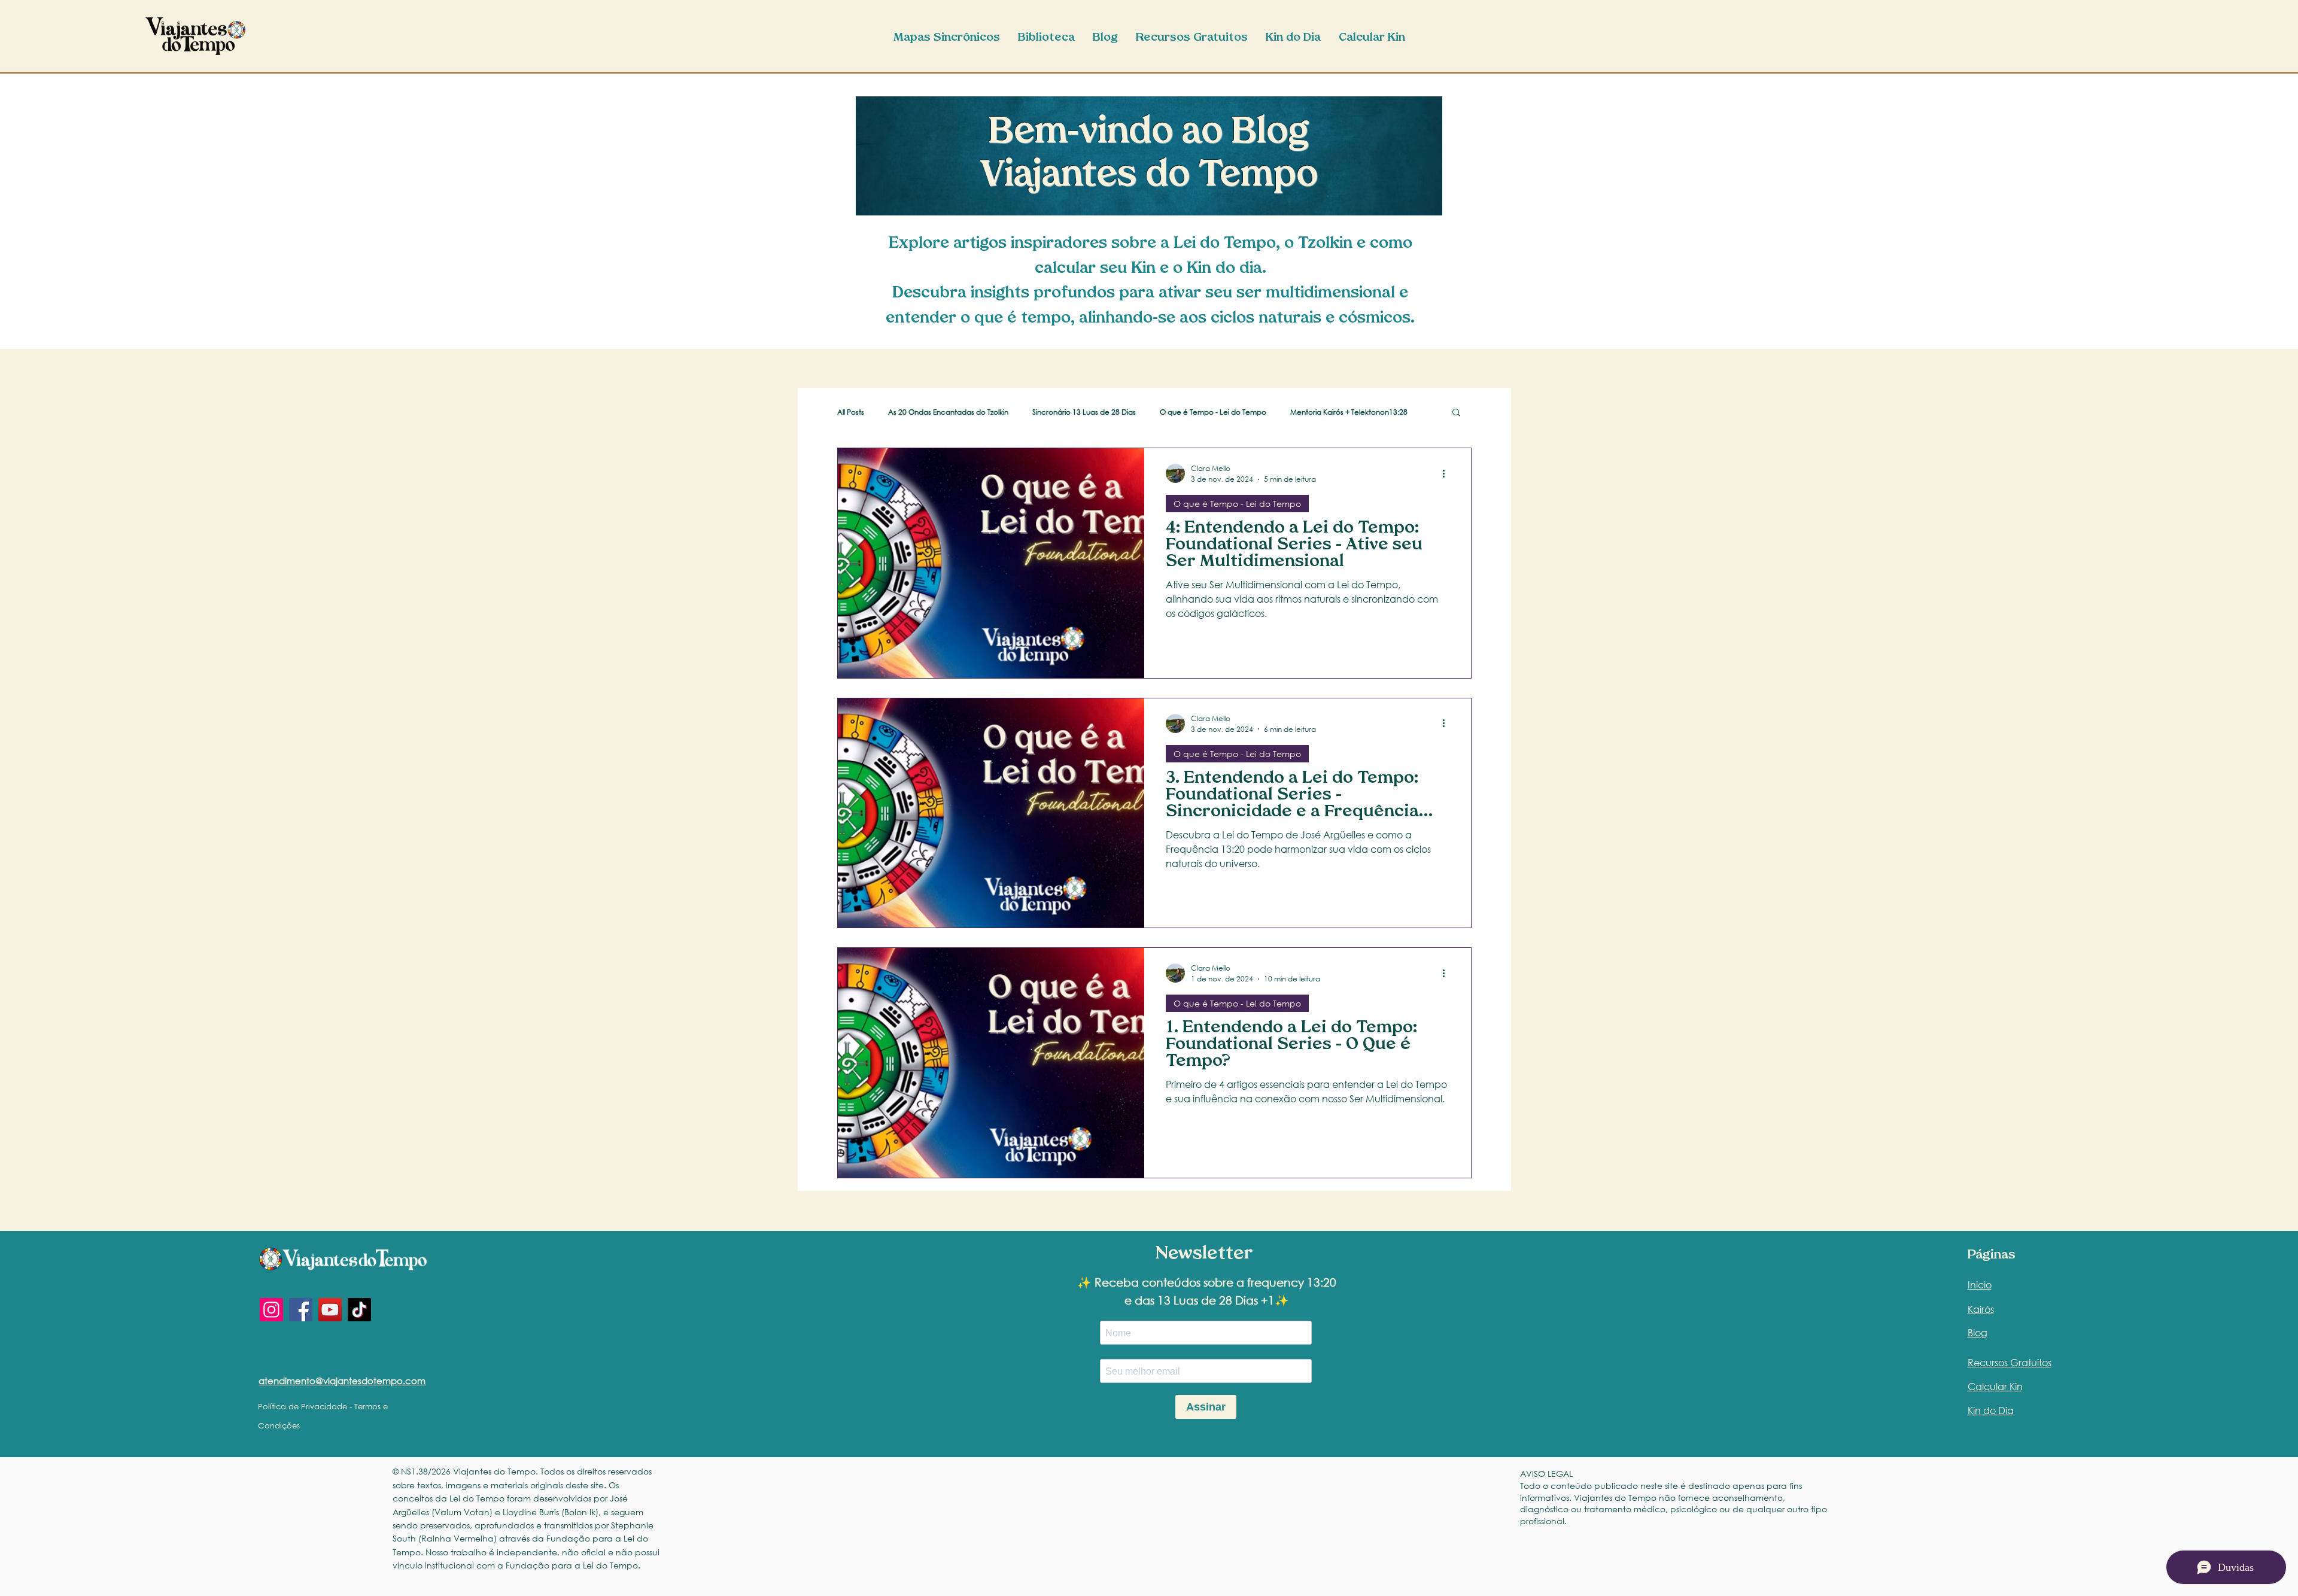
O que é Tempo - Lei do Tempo (1213, 412)
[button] (1456, 413)
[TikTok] (359, 1310)
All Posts (851, 412)
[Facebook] (301, 1310)
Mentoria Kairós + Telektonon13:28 (1349, 412)
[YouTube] (330, 1310)
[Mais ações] (1448, 473)
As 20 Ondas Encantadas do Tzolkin (948, 412)
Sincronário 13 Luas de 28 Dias (1084, 412)
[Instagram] (271, 1310)
